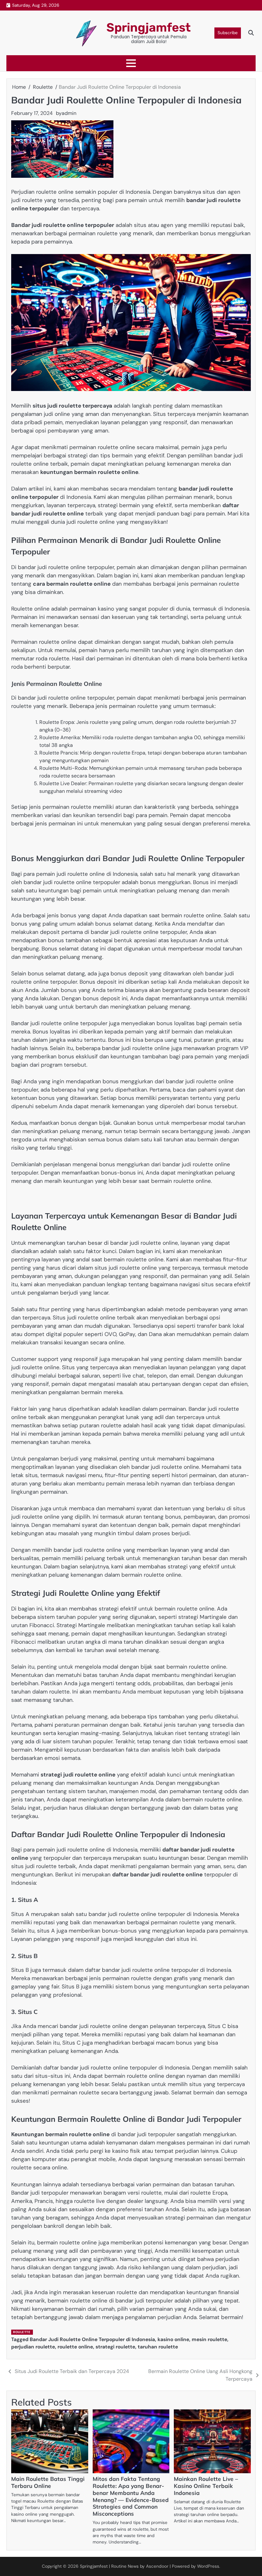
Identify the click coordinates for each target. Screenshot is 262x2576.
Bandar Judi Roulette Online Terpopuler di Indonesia (92, 2339)
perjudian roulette (33, 2347)
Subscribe (228, 33)
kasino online (173, 2339)
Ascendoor (157, 2566)
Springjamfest (149, 27)
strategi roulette (115, 2347)
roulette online (75, 2347)
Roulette (22, 2332)
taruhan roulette (158, 2347)
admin (69, 113)
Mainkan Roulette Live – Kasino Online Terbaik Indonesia (206, 2486)
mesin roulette (209, 2339)
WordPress (208, 2566)
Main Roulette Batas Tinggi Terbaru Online (48, 2482)
